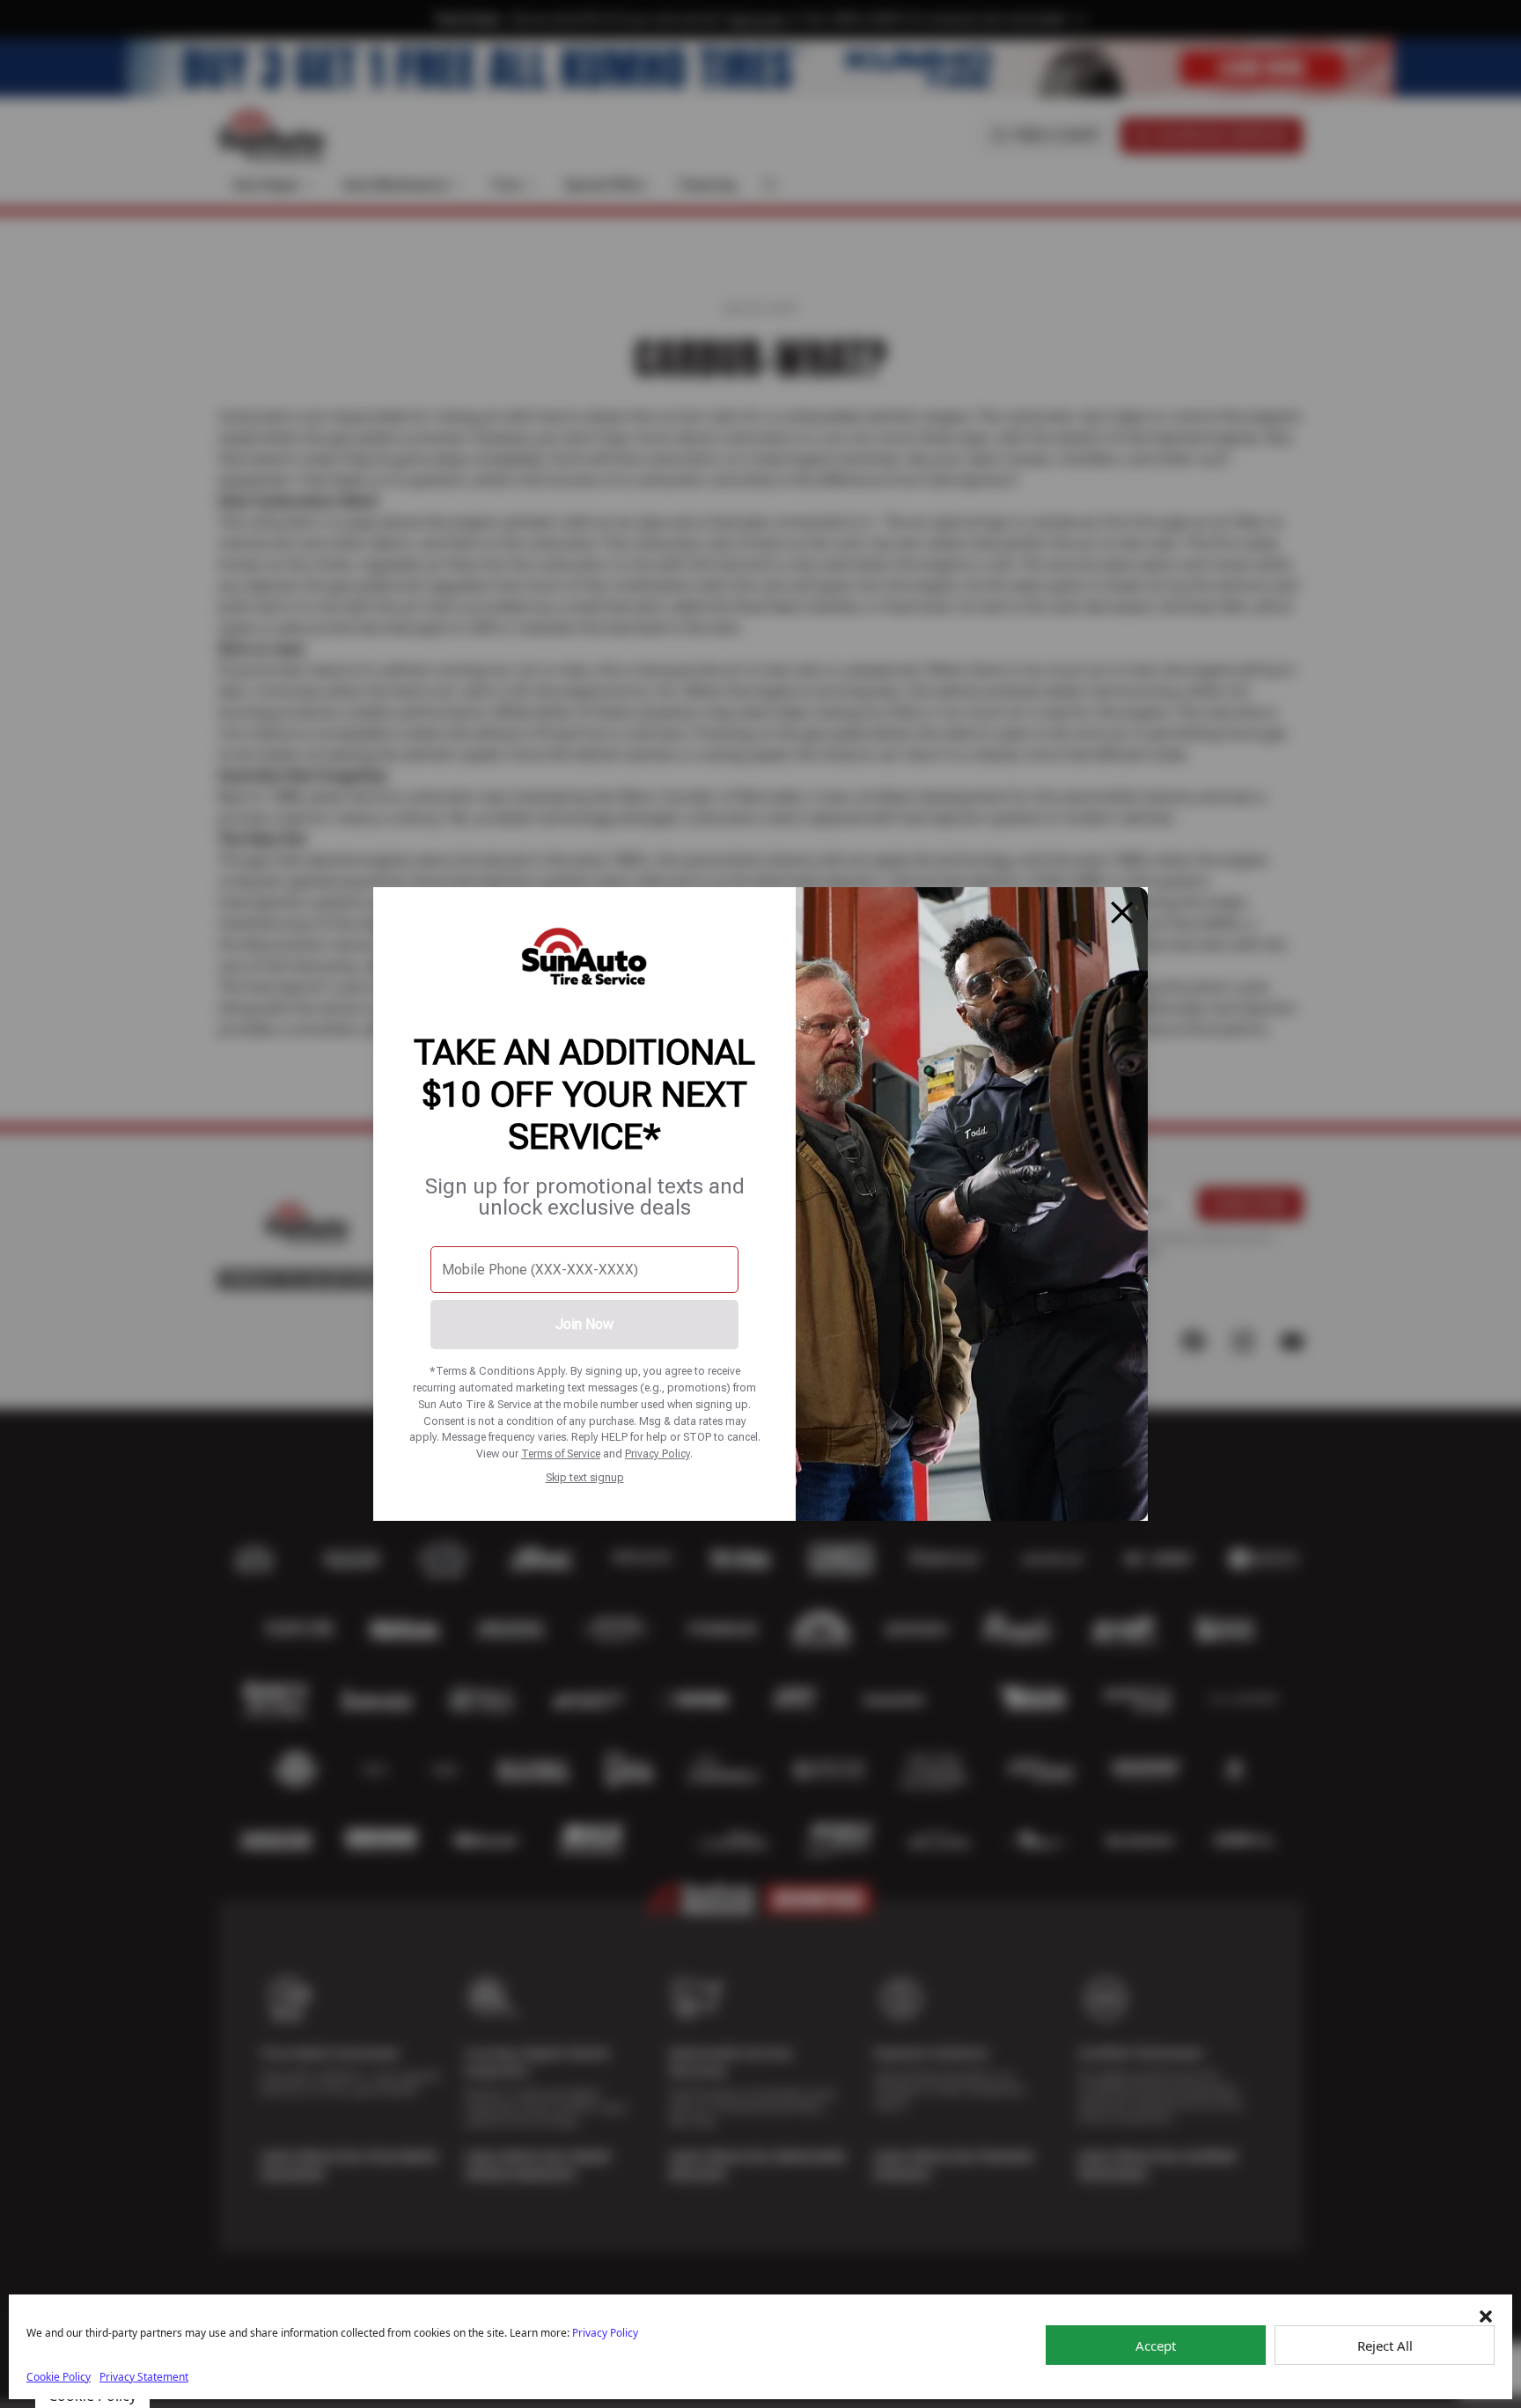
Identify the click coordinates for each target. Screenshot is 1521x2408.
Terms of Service (561, 1454)
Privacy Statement (144, 2377)
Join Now (584, 1324)
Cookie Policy (59, 2377)
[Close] (1122, 913)
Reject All (1385, 2346)
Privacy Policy (658, 1454)
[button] (1486, 2316)
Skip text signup (585, 1477)
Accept (1156, 2346)
